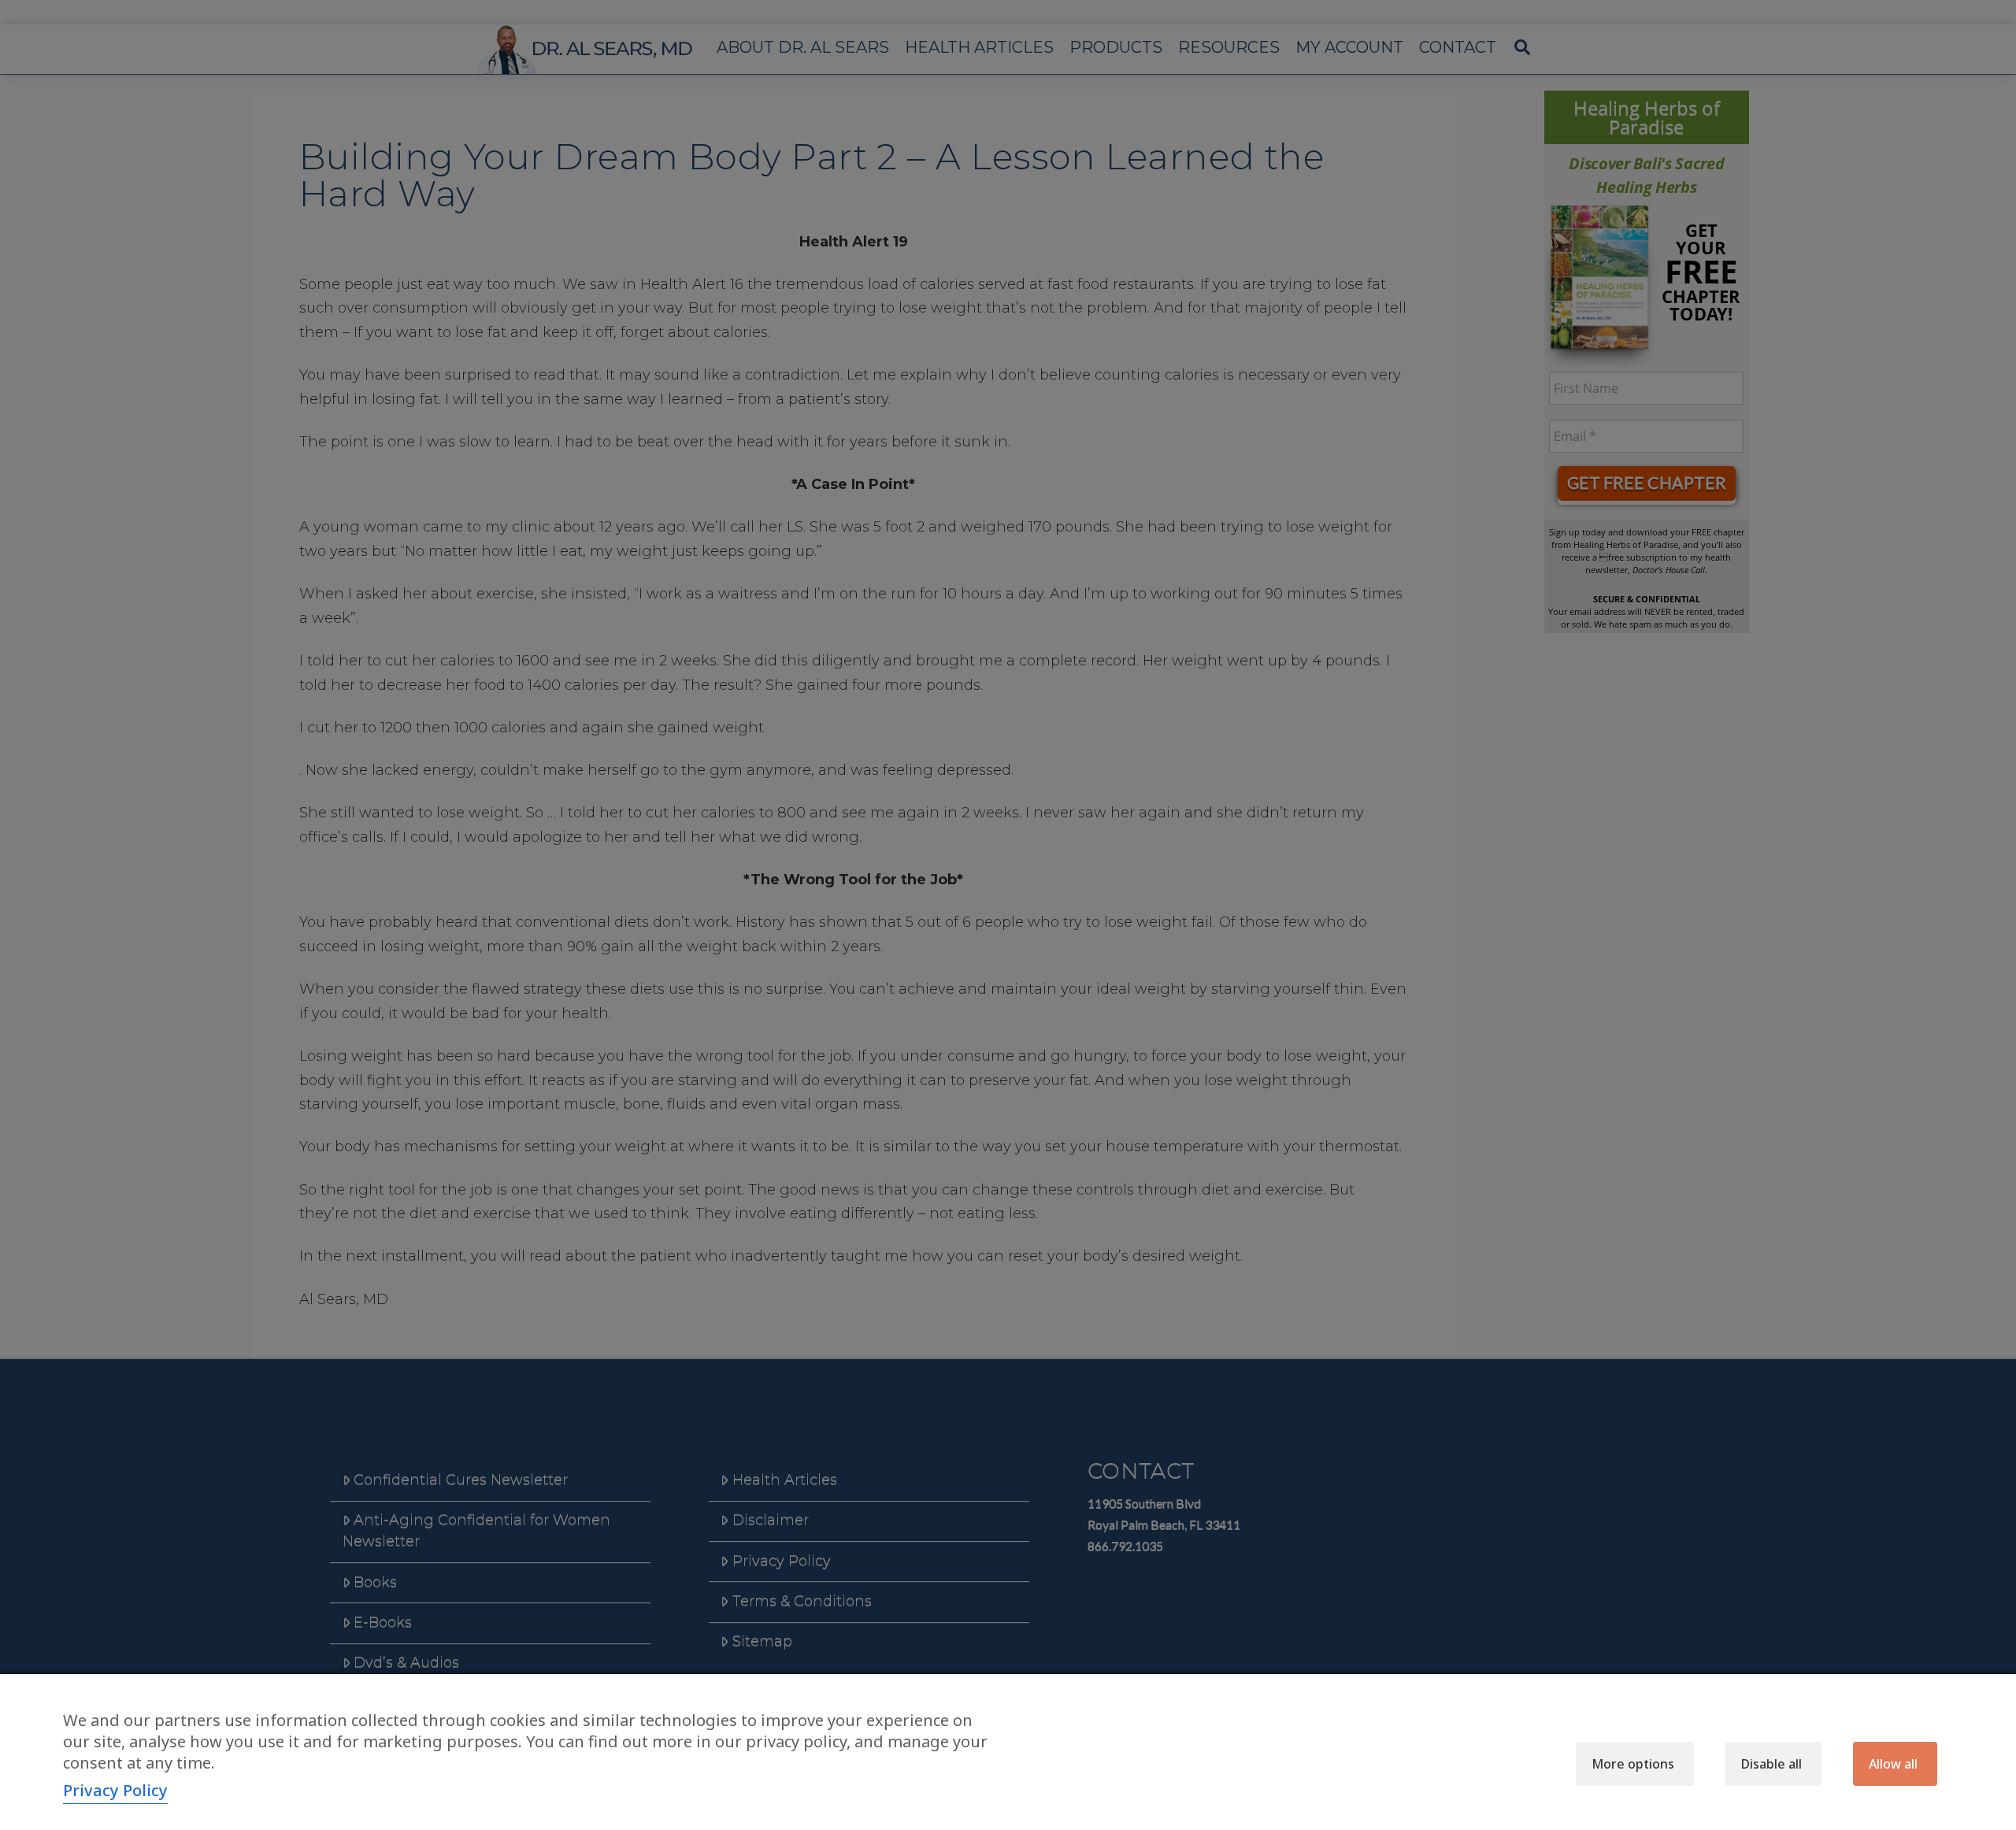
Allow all (1893, 1764)
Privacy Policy (115, 1790)
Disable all (1771, 1764)
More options (1633, 1764)
